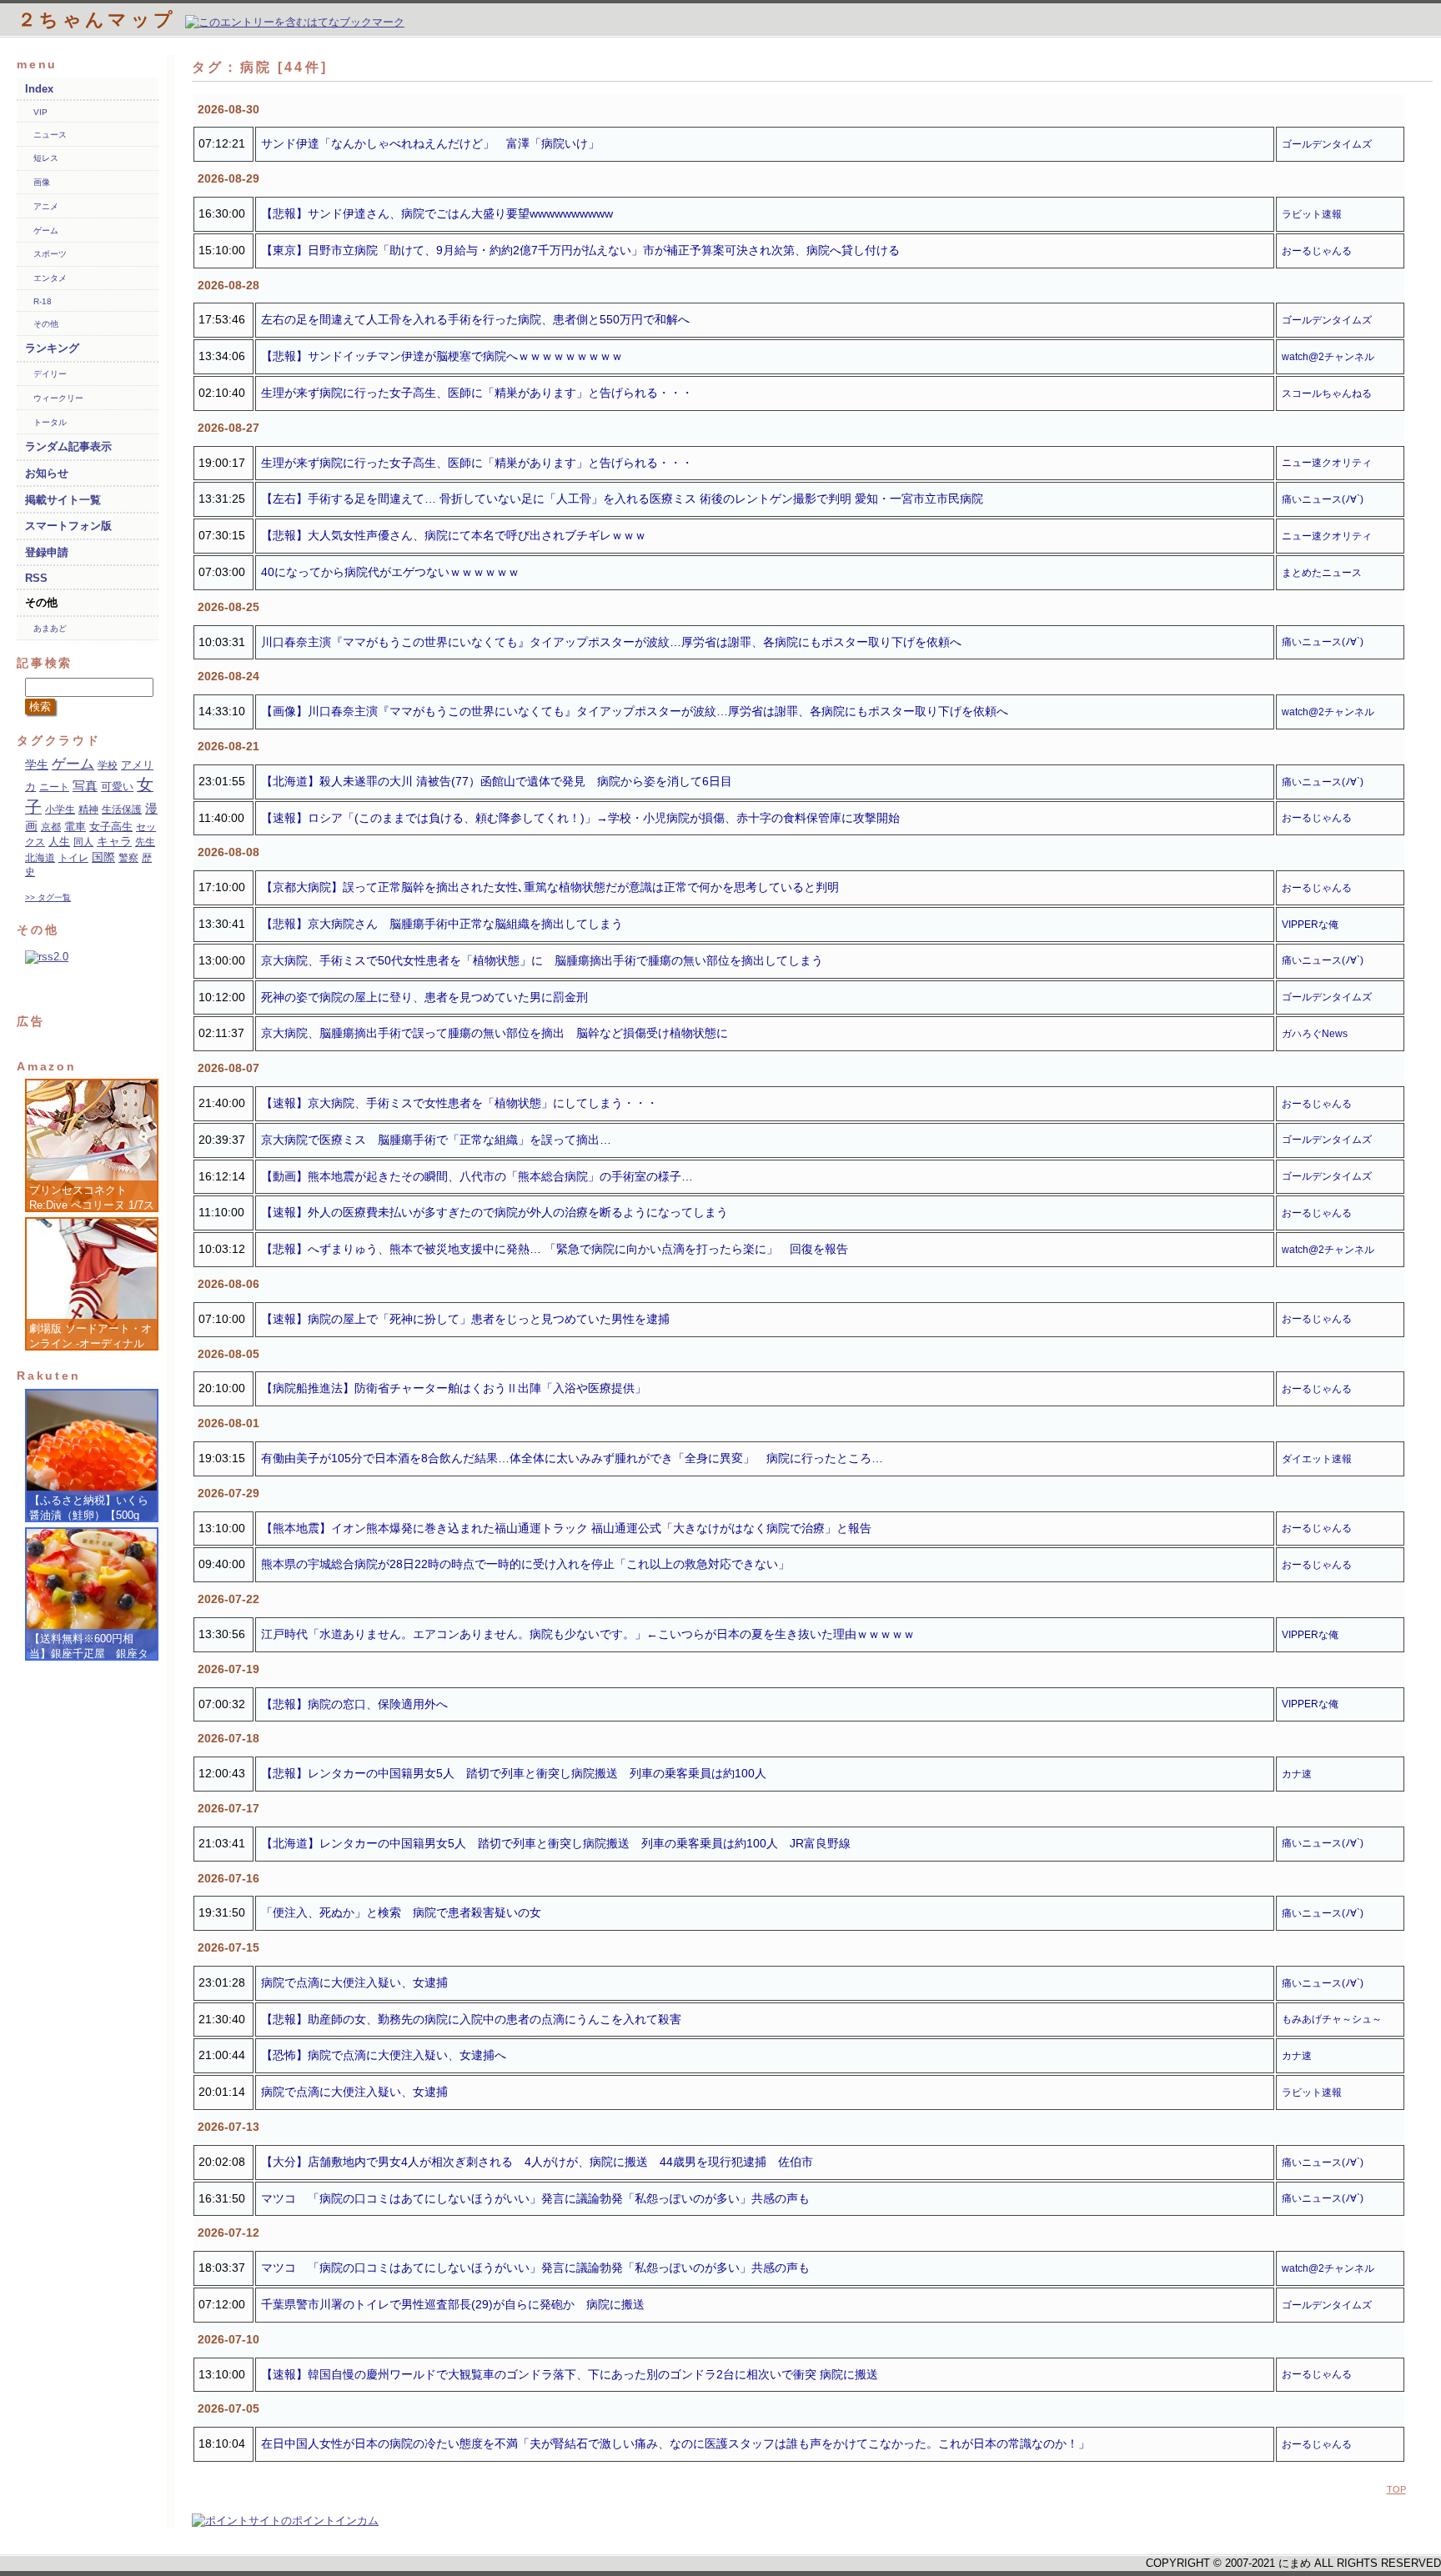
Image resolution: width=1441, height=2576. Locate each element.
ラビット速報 (1312, 214)
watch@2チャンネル (1328, 357)
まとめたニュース (1322, 573)
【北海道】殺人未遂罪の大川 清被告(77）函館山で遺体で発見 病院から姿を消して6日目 (497, 781)
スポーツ (50, 254)
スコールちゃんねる (1327, 393)
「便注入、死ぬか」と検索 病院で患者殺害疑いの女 (401, 1912)
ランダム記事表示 (68, 446)
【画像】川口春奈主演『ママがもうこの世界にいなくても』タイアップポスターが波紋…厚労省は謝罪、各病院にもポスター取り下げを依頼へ (635, 711)
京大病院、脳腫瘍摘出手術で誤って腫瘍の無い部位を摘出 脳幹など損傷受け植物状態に (495, 1033)
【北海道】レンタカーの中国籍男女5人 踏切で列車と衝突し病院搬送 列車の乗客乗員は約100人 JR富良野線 (556, 1843)
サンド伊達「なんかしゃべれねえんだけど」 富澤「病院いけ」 (430, 143)
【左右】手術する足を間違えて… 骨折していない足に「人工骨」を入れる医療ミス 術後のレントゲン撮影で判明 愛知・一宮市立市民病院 (622, 499)
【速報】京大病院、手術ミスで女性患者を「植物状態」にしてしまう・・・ (459, 1103)
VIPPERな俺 (1310, 925)
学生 (37, 765)
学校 (108, 765)
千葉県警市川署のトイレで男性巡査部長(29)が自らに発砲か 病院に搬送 (453, 2304)
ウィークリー (58, 398)
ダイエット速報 (1317, 1459)
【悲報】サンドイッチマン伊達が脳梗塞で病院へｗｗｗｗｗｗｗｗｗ (442, 356)
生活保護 (122, 809)
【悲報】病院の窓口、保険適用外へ (354, 1704)
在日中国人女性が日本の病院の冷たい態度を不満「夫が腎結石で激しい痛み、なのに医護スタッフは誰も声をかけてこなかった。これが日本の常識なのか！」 (675, 2443)
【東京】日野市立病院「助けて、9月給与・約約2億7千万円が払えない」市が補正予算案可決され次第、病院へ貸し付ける (580, 250)
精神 (88, 809)
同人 (83, 842)
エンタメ (50, 278)
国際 (103, 857)
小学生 (60, 809)
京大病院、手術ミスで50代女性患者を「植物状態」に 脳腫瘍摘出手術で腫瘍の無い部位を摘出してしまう (542, 960)
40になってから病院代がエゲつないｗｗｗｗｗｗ (390, 572)
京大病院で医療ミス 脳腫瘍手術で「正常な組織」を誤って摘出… (436, 1140)
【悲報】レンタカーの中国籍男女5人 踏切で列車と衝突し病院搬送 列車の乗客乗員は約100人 (514, 1773)
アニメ (46, 206)
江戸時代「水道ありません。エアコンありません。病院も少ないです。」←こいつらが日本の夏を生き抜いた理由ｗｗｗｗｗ (588, 1634)
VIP (40, 112)
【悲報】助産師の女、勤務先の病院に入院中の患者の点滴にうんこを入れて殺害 (471, 2019)
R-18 (43, 301)
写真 (85, 786)
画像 (42, 182)
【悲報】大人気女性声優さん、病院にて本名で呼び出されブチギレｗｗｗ (454, 535)
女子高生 (111, 827)
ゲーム (46, 231)
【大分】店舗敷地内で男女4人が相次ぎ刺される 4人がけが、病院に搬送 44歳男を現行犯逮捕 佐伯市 (537, 2162)
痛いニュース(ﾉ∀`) (1323, 499)
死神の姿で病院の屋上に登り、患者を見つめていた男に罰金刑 (424, 997)
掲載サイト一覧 (63, 500)
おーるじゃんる (1317, 251)
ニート (54, 787)
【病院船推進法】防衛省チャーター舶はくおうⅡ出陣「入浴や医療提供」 (454, 1388)
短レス (46, 158)
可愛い (117, 787)
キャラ (114, 842)
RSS (36, 578)
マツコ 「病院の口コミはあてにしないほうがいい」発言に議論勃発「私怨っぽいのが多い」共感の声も (535, 2198)
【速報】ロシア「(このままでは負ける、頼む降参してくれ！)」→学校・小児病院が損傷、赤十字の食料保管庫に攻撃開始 (580, 818)
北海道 (40, 858)
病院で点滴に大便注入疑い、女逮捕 (354, 1982)
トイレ (73, 858)
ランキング (52, 348)
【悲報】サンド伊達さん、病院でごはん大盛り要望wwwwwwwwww (437, 213)
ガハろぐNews (1315, 1034)
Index (39, 89)
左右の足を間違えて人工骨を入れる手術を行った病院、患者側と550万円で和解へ (475, 319)
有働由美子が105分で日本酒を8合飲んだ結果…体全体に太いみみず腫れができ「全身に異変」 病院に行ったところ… (572, 1458)
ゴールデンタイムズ (1327, 144)
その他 (46, 324)
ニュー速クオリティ (1327, 463)
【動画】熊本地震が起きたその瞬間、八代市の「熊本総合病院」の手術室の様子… (477, 1176)
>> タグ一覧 (48, 897)
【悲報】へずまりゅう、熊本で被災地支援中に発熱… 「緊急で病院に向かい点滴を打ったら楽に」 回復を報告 (555, 1249)
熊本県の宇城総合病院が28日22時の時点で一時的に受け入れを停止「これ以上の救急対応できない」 (525, 1564)
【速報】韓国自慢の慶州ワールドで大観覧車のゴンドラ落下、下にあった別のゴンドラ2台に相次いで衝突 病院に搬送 (570, 2374)
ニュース (50, 135)
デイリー (50, 374)
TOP (1396, 2489)
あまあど (50, 628)
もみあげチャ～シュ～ (1332, 2019)
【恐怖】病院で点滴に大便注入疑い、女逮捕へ (384, 2055)
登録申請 (47, 552)
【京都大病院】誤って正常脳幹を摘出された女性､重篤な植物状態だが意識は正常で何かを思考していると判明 (550, 887)
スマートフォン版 (68, 526)
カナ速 (1297, 1774)
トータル (50, 422)
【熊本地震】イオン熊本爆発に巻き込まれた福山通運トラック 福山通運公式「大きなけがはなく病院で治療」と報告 (566, 1528)
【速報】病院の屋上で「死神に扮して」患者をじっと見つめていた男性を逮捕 (465, 1319)
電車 (75, 827)
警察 (128, 858)
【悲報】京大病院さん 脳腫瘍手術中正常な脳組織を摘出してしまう (442, 924)
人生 (59, 842)
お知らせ (47, 473)
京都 (51, 827)
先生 (145, 842)
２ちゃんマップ (101, 20)
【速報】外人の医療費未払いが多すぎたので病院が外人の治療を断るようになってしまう (495, 1212)
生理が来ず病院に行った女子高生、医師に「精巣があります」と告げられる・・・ (477, 393)
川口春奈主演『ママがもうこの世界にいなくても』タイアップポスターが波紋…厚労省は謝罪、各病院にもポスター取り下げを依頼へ (611, 642)
